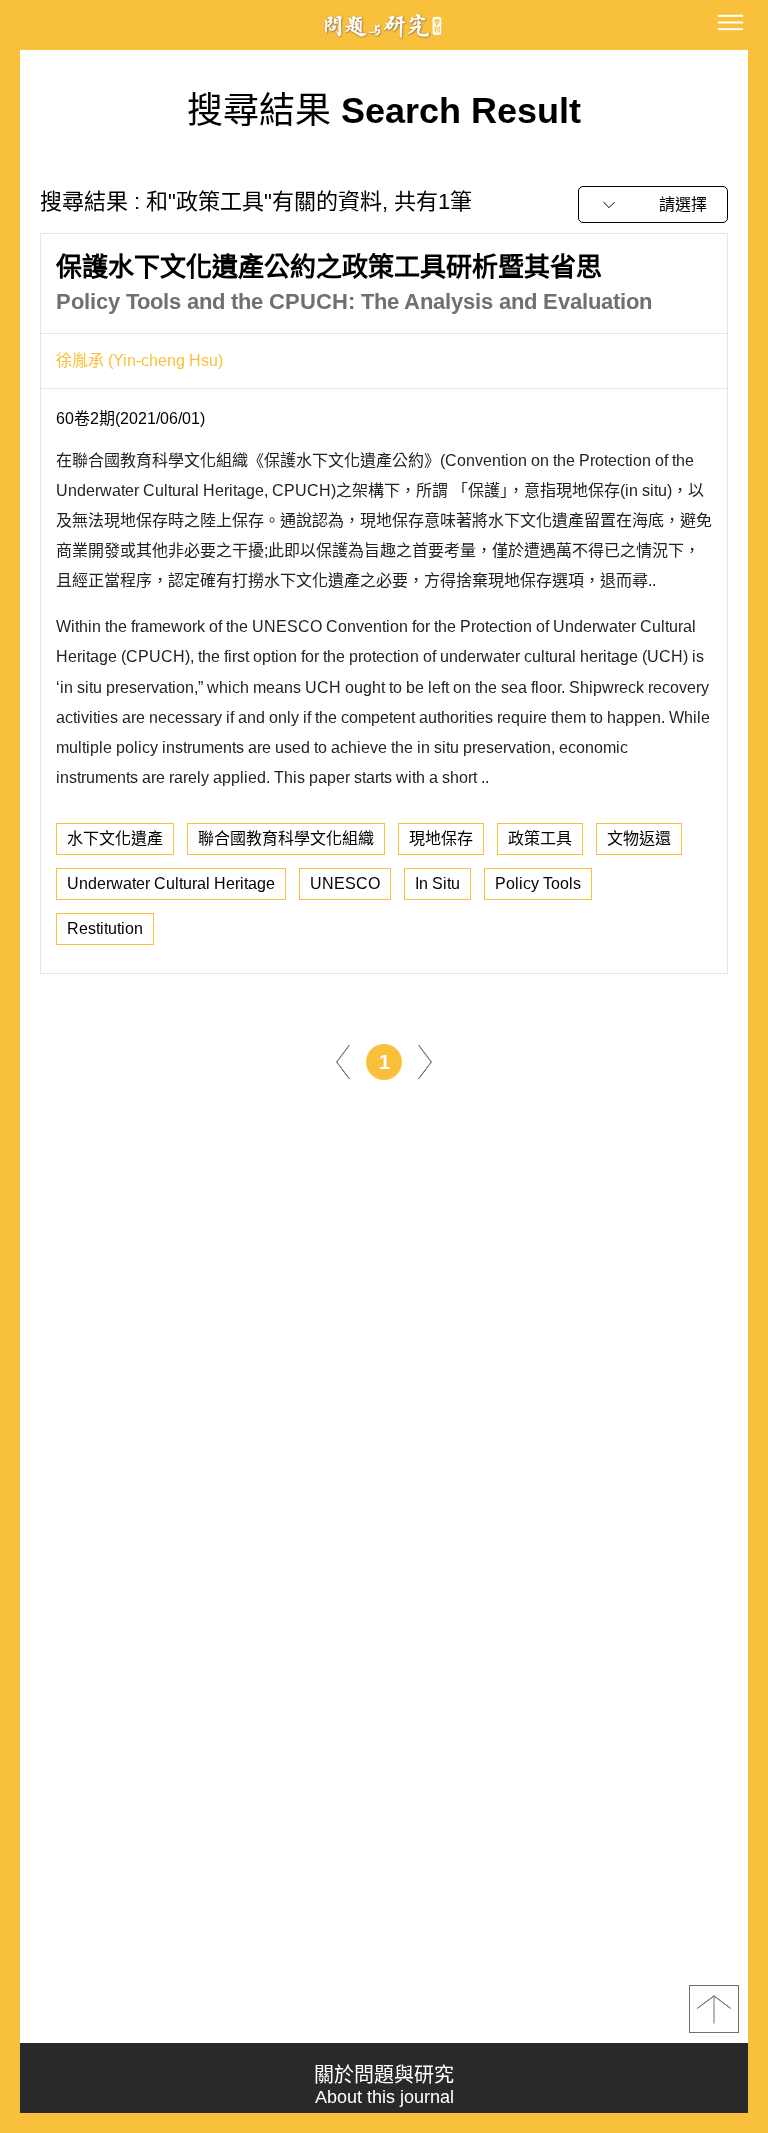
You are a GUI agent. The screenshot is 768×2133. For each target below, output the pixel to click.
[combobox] (653, 204)
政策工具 (540, 838)
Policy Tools (538, 883)
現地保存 (441, 838)
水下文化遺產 (115, 838)
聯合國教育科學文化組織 (286, 838)
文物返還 (639, 838)
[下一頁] (425, 1060)
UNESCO (345, 883)
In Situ (437, 883)
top (714, 2009)
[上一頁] (343, 1060)
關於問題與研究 (384, 2085)
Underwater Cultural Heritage (171, 883)
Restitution (105, 928)
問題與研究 (384, 25)
